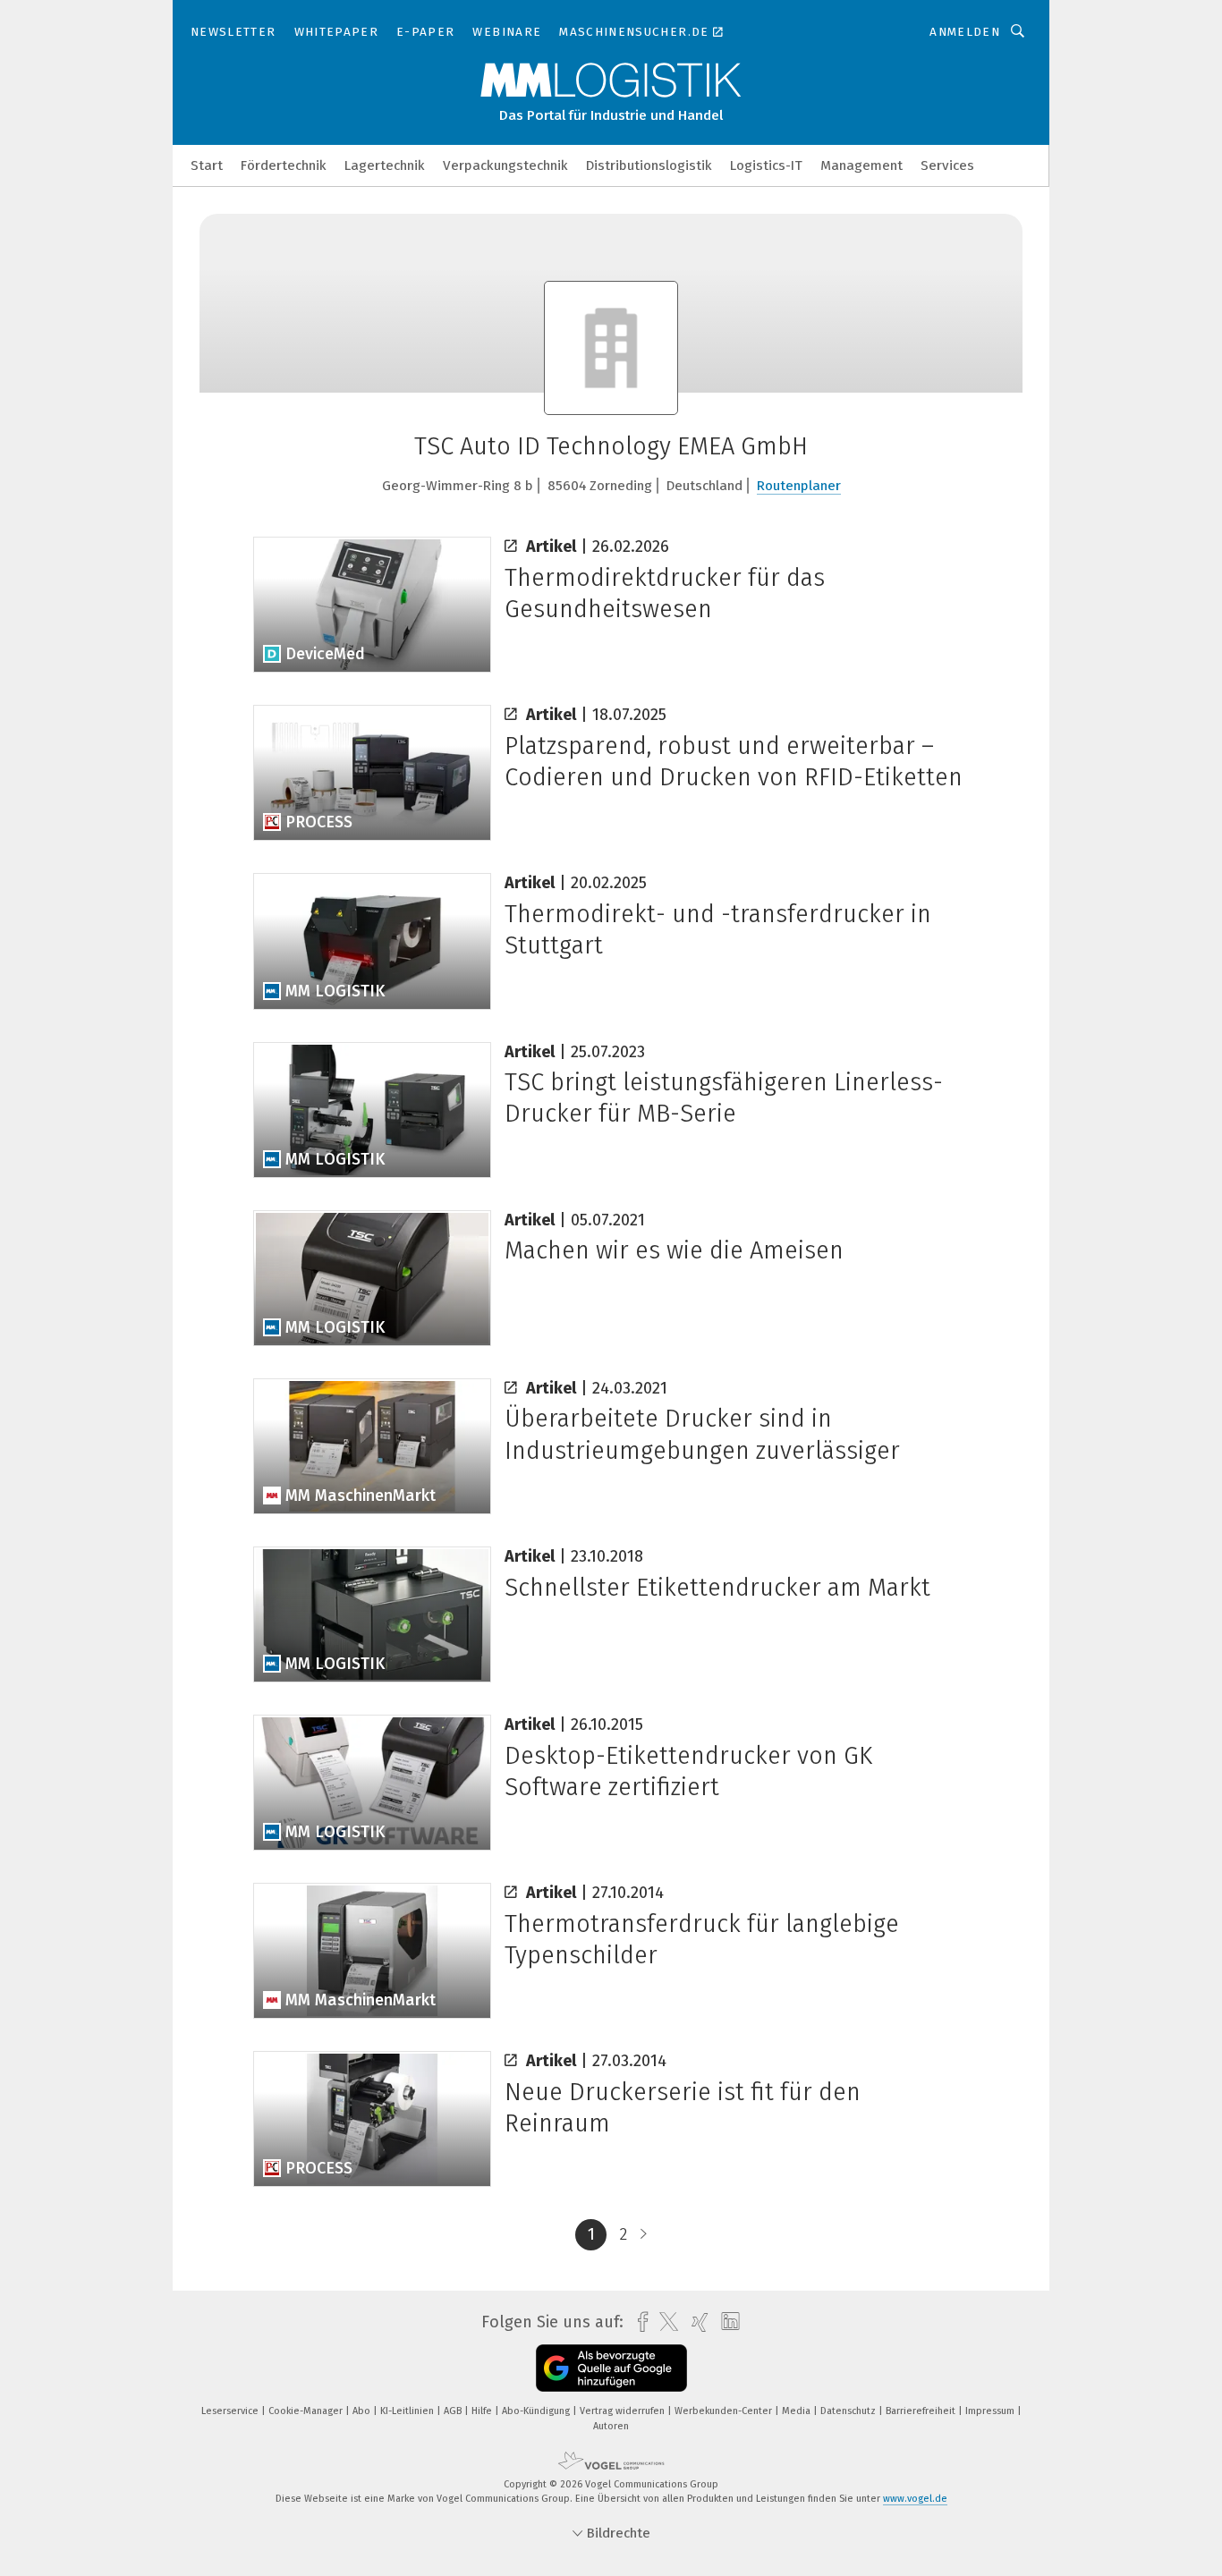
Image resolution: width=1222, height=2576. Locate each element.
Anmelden (965, 32)
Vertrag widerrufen (624, 2411)
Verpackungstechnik (505, 165)
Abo (363, 2411)
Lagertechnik (385, 165)
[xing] (696, 2322)
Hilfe (483, 2411)
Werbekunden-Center (725, 2411)
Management (861, 165)
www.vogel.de (915, 2499)
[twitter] (664, 2322)
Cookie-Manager (307, 2411)
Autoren (611, 2426)
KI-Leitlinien (408, 2411)
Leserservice (231, 2411)
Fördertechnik (284, 165)
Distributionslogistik (649, 165)
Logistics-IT (766, 165)
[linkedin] (726, 2322)
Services (947, 165)
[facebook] (638, 2322)
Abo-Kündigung (537, 2411)
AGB (454, 2411)
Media (798, 2411)
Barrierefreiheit (922, 2411)
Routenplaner (799, 486)
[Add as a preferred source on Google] (611, 2368)
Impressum (991, 2411)
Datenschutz (849, 2411)
